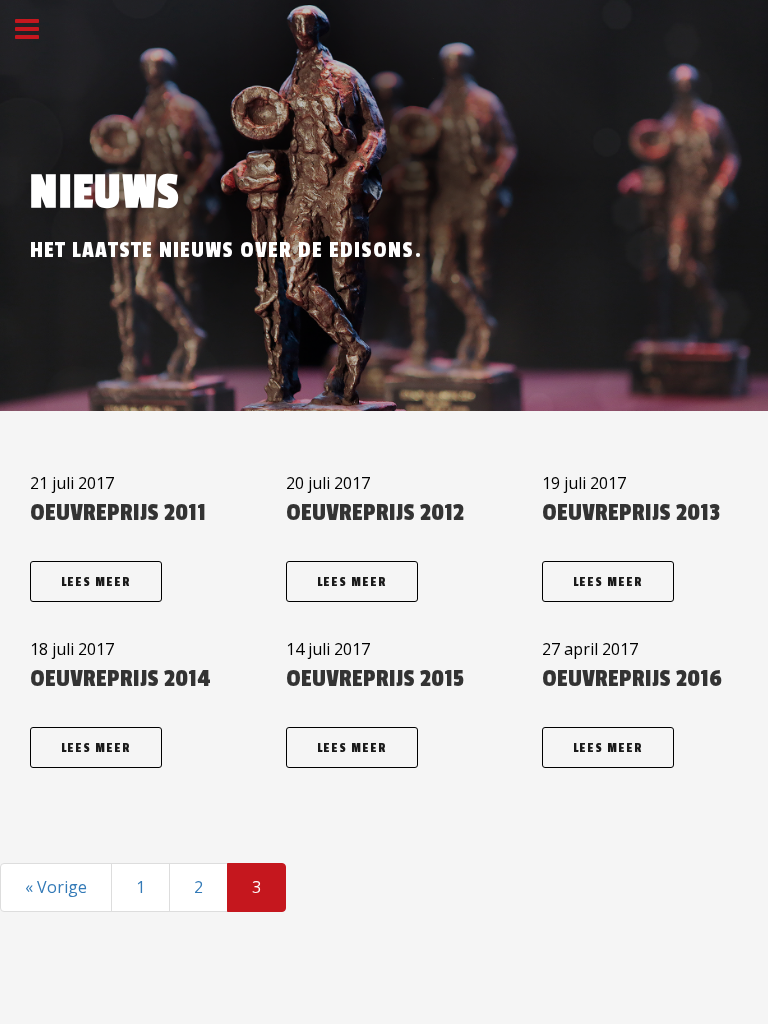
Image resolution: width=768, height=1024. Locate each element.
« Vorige (56, 887)
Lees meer (96, 582)
